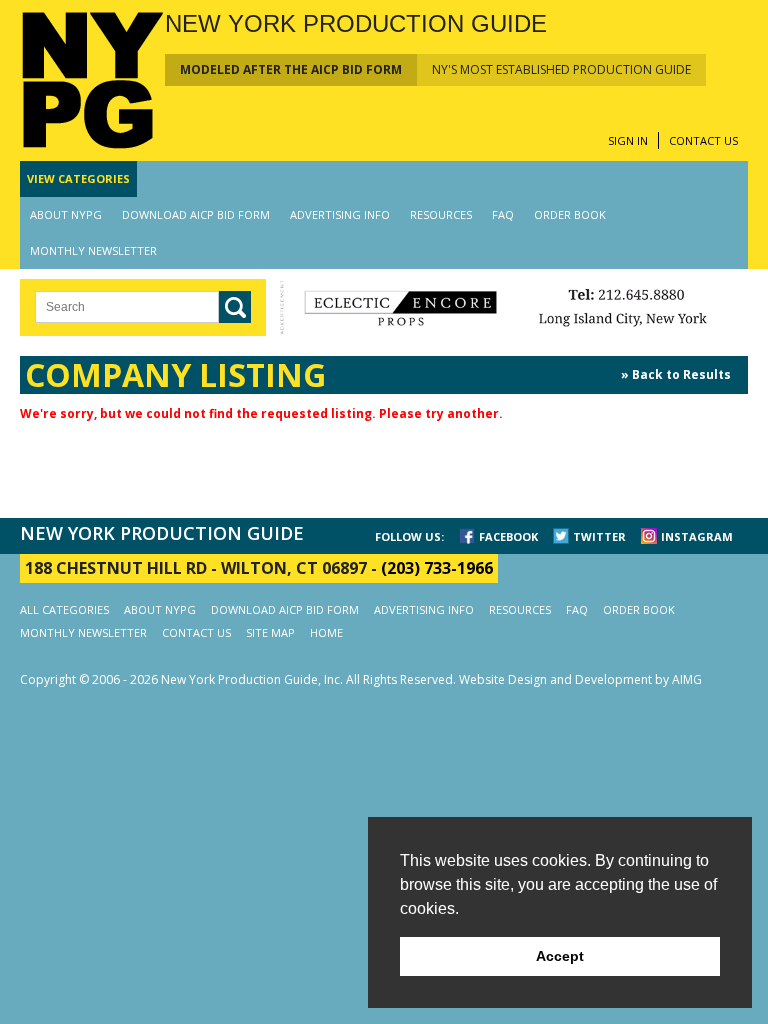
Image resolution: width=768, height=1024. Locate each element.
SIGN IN (628, 140)
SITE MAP (270, 632)
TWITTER (599, 536)
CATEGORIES (78, 178)
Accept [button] (560, 956)
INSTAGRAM (697, 536)
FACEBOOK (508, 536)
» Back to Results (676, 374)
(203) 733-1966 (437, 568)
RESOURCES (441, 214)
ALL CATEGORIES (64, 609)
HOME (326, 632)
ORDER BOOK (570, 214)
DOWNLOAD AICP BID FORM (196, 214)
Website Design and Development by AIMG (580, 679)
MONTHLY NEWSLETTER (93, 250)
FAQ (503, 214)
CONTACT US (703, 140)
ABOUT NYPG (66, 214)
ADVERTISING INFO (340, 214)
